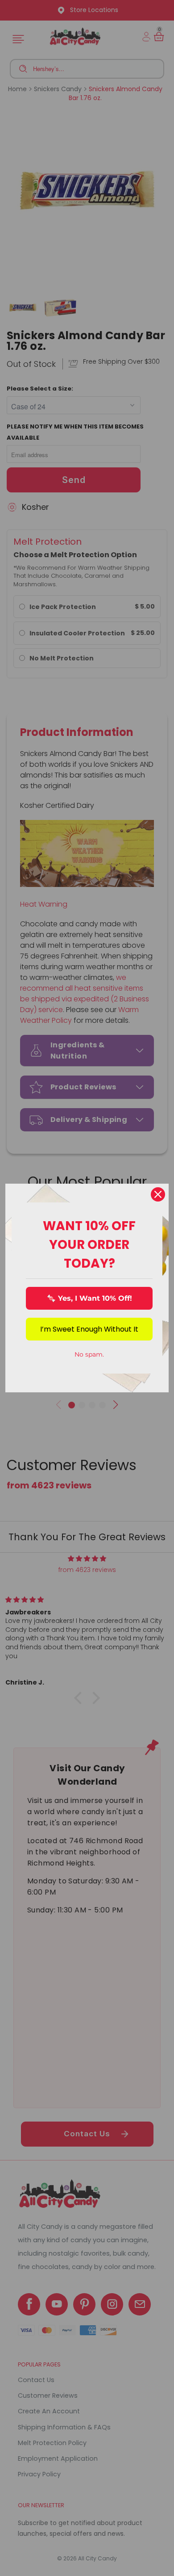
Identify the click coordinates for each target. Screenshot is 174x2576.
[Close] (158, 1194)
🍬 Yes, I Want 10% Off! (89, 1298)
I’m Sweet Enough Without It (89, 1329)
